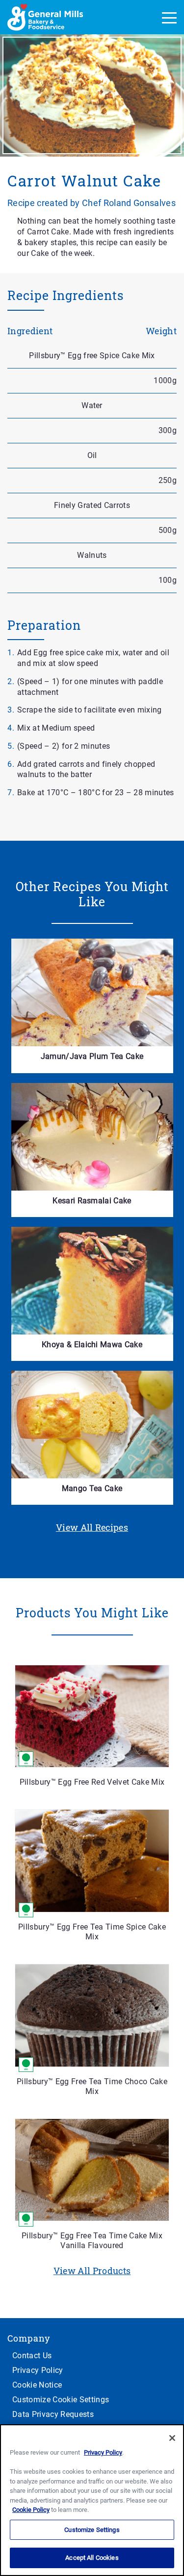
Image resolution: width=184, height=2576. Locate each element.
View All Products (92, 2271)
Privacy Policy (38, 2370)
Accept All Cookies (92, 2558)
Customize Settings (92, 2530)
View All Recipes (92, 1527)
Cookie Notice (37, 2385)
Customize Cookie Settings (61, 2400)
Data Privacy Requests (53, 2414)
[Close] (172, 2438)
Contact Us (32, 2356)
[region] (92, 2500)
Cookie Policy (31, 2510)
